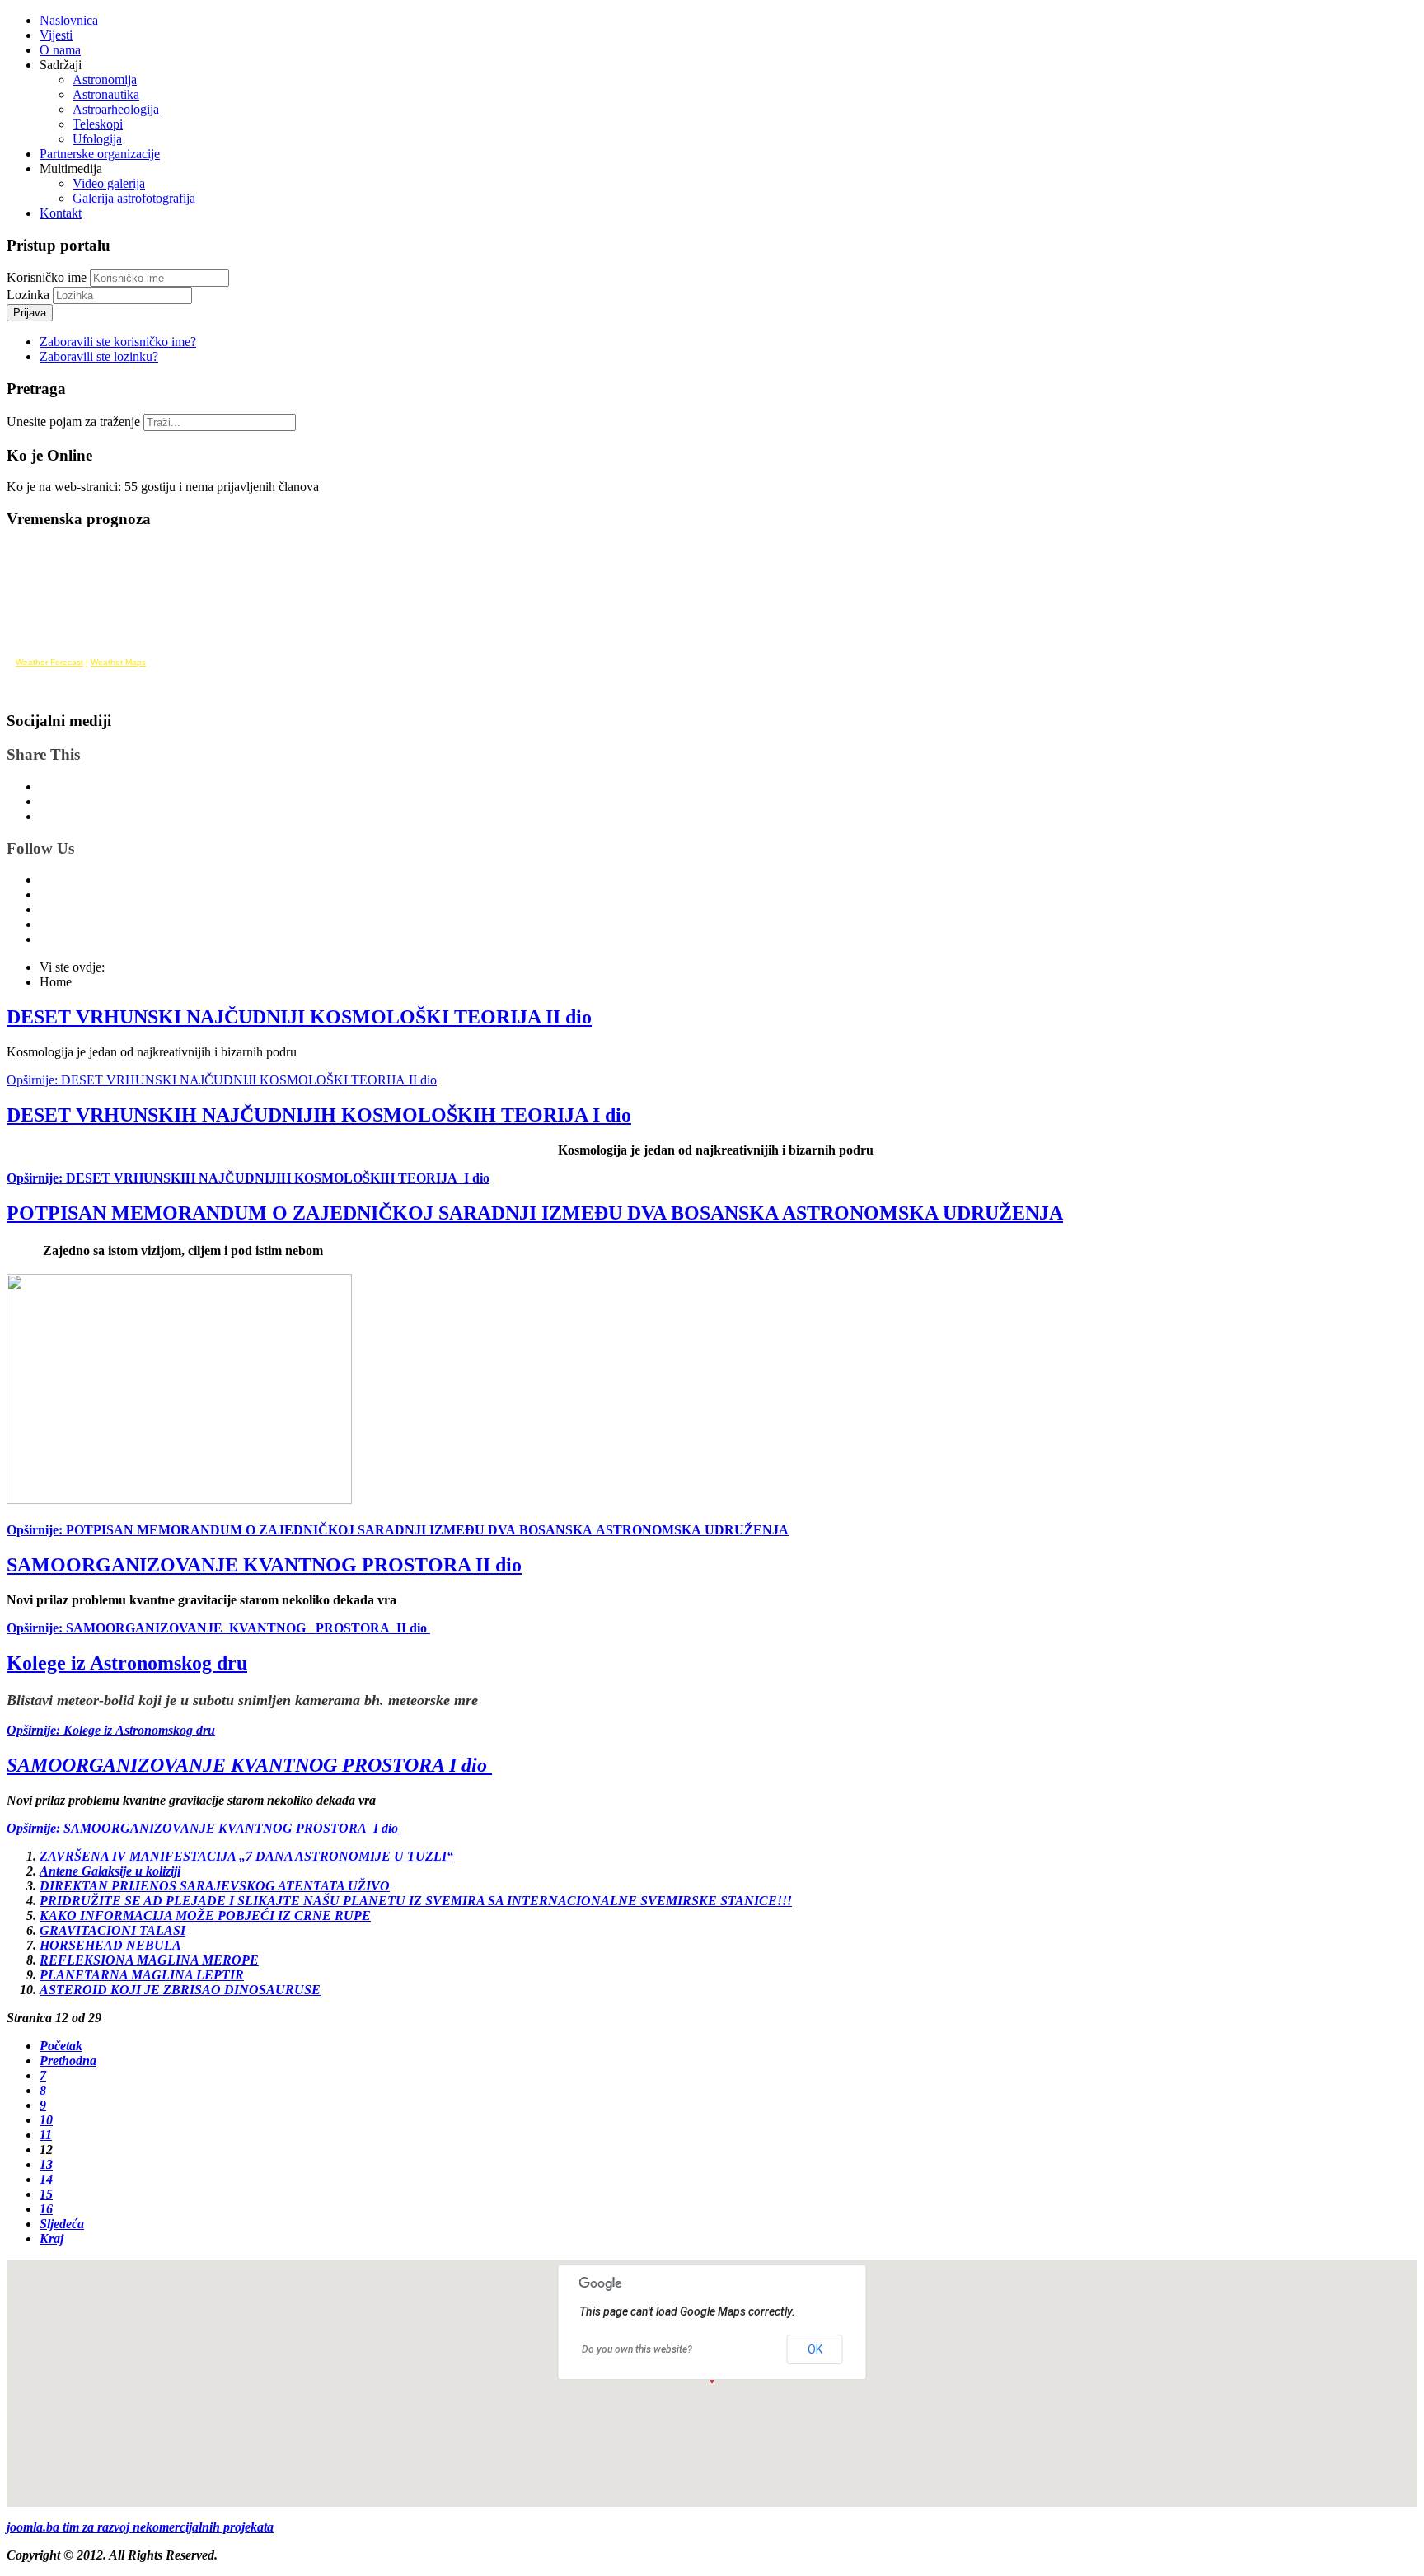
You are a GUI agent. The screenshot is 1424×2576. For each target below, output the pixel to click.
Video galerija (109, 183)
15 (46, 2194)
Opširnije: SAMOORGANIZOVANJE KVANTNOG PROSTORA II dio (218, 1628)
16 (46, 2209)
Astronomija (105, 80)
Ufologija (97, 139)
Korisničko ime (47, 277)
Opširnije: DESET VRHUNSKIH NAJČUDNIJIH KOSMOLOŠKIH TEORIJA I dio (248, 1178)
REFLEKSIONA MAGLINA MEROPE (149, 1960)
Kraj (52, 2239)
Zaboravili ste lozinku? (99, 356)
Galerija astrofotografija (134, 198)
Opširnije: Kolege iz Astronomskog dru (111, 1730)
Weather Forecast (49, 662)
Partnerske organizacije (100, 154)
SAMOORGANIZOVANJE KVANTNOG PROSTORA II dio (264, 1565)
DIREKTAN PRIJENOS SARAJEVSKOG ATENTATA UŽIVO (215, 1886)
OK (815, 2349)
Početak (61, 2046)
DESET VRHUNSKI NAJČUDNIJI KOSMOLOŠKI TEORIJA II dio (299, 1017)
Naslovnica (69, 20)
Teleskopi (98, 124)
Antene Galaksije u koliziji (110, 1871)
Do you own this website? (637, 2349)
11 (46, 2135)
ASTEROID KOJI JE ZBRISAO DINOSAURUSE (180, 1990)
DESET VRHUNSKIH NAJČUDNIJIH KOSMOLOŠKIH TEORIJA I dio (319, 1115)
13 (46, 2164)
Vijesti (56, 35)
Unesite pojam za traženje (73, 422)
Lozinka (30, 295)
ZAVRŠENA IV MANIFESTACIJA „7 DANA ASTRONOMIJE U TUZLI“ (246, 1856)
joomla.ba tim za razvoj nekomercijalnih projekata (140, 2527)
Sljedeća (62, 2224)
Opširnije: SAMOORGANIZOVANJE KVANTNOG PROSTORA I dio (204, 1828)
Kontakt (61, 213)
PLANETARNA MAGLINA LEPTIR (142, 1975)
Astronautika (106, 94)
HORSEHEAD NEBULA (110, 1945)
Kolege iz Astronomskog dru (127, 1663)
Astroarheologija (116, 109)
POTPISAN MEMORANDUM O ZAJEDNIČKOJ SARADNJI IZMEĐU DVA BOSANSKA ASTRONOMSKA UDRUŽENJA (535, 1213)
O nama (60, 50)
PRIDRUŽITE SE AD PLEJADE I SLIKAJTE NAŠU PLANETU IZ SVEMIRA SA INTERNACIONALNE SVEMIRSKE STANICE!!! (416, 1901)
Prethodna (68, 2061)
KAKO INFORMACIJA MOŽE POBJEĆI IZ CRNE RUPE (205, 1916)
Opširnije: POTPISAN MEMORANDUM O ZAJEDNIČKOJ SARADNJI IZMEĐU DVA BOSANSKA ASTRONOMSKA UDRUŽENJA (398, 1530)
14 (46, 2179)
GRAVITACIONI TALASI (112, 1930)
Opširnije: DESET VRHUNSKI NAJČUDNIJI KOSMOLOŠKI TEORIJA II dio (222, 1080)
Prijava (30, 313)
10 (46, 2120)
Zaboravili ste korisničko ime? (118, 342)
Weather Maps (118, 662)
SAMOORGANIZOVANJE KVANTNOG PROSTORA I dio (249, 1765)
